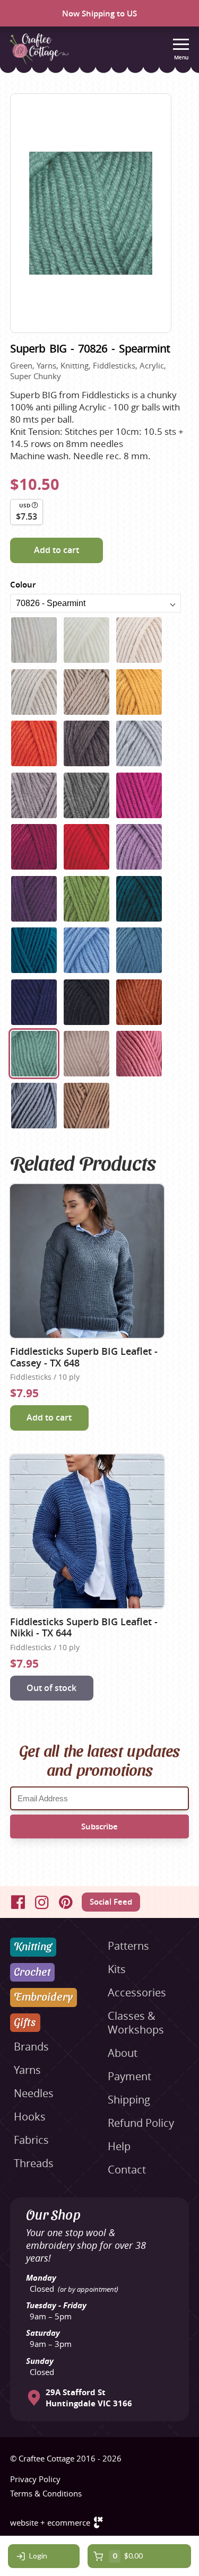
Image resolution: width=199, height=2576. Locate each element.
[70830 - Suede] (86, 1106)
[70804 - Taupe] (34, 692)
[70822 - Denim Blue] (139, 950)
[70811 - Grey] (86, 795)
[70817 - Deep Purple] (34, 899)
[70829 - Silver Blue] (34, 1106)
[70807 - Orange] (34, 743)
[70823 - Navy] (34, 1002)
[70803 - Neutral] (139, 640)
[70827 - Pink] (86, 1054)
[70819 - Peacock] (139, 899)
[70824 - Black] (86, 1002)
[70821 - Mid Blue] (86, 950)
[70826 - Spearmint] (34, 1054)
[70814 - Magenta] (34, 847)
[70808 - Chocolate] (86, 743)
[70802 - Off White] (86, 640)
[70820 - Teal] (34, 950)
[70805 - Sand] (86, 692)
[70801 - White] (34, 640)
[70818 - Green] (86, 899)
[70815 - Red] (86, 847)
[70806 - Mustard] (139, 692)
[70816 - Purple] (139, 847)
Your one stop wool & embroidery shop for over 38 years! (86, 2245)
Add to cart (57, 550)
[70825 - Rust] (139, 1002)
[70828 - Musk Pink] (139, 1054)
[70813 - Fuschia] (139, 795)
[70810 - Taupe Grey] (34, 795)
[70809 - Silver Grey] (139, 743)
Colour (23, 585)
